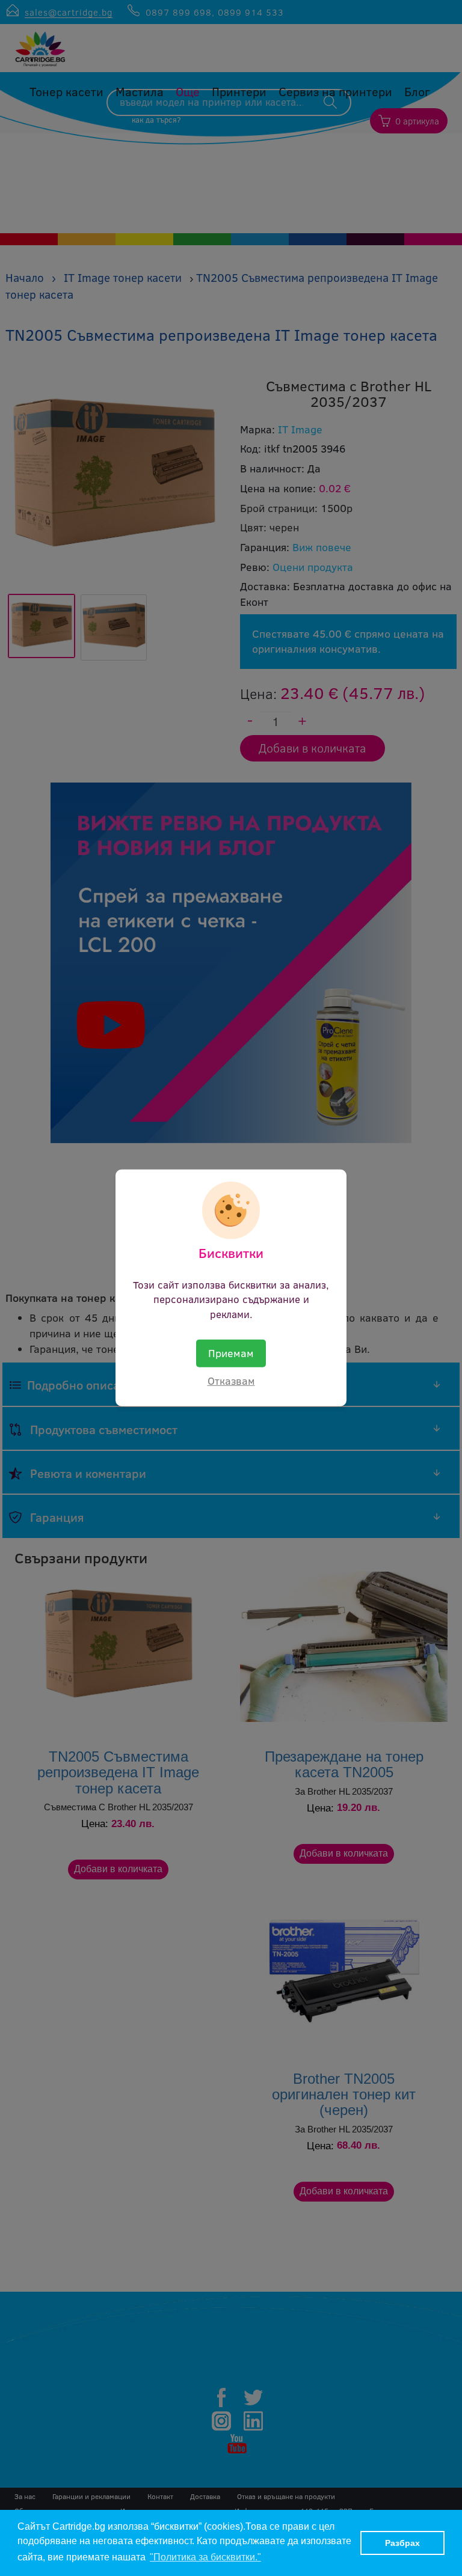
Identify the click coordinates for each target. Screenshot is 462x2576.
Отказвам (231, 1381)
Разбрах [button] (402, 2543)
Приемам (231, 1353)
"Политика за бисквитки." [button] (205, 2557)
